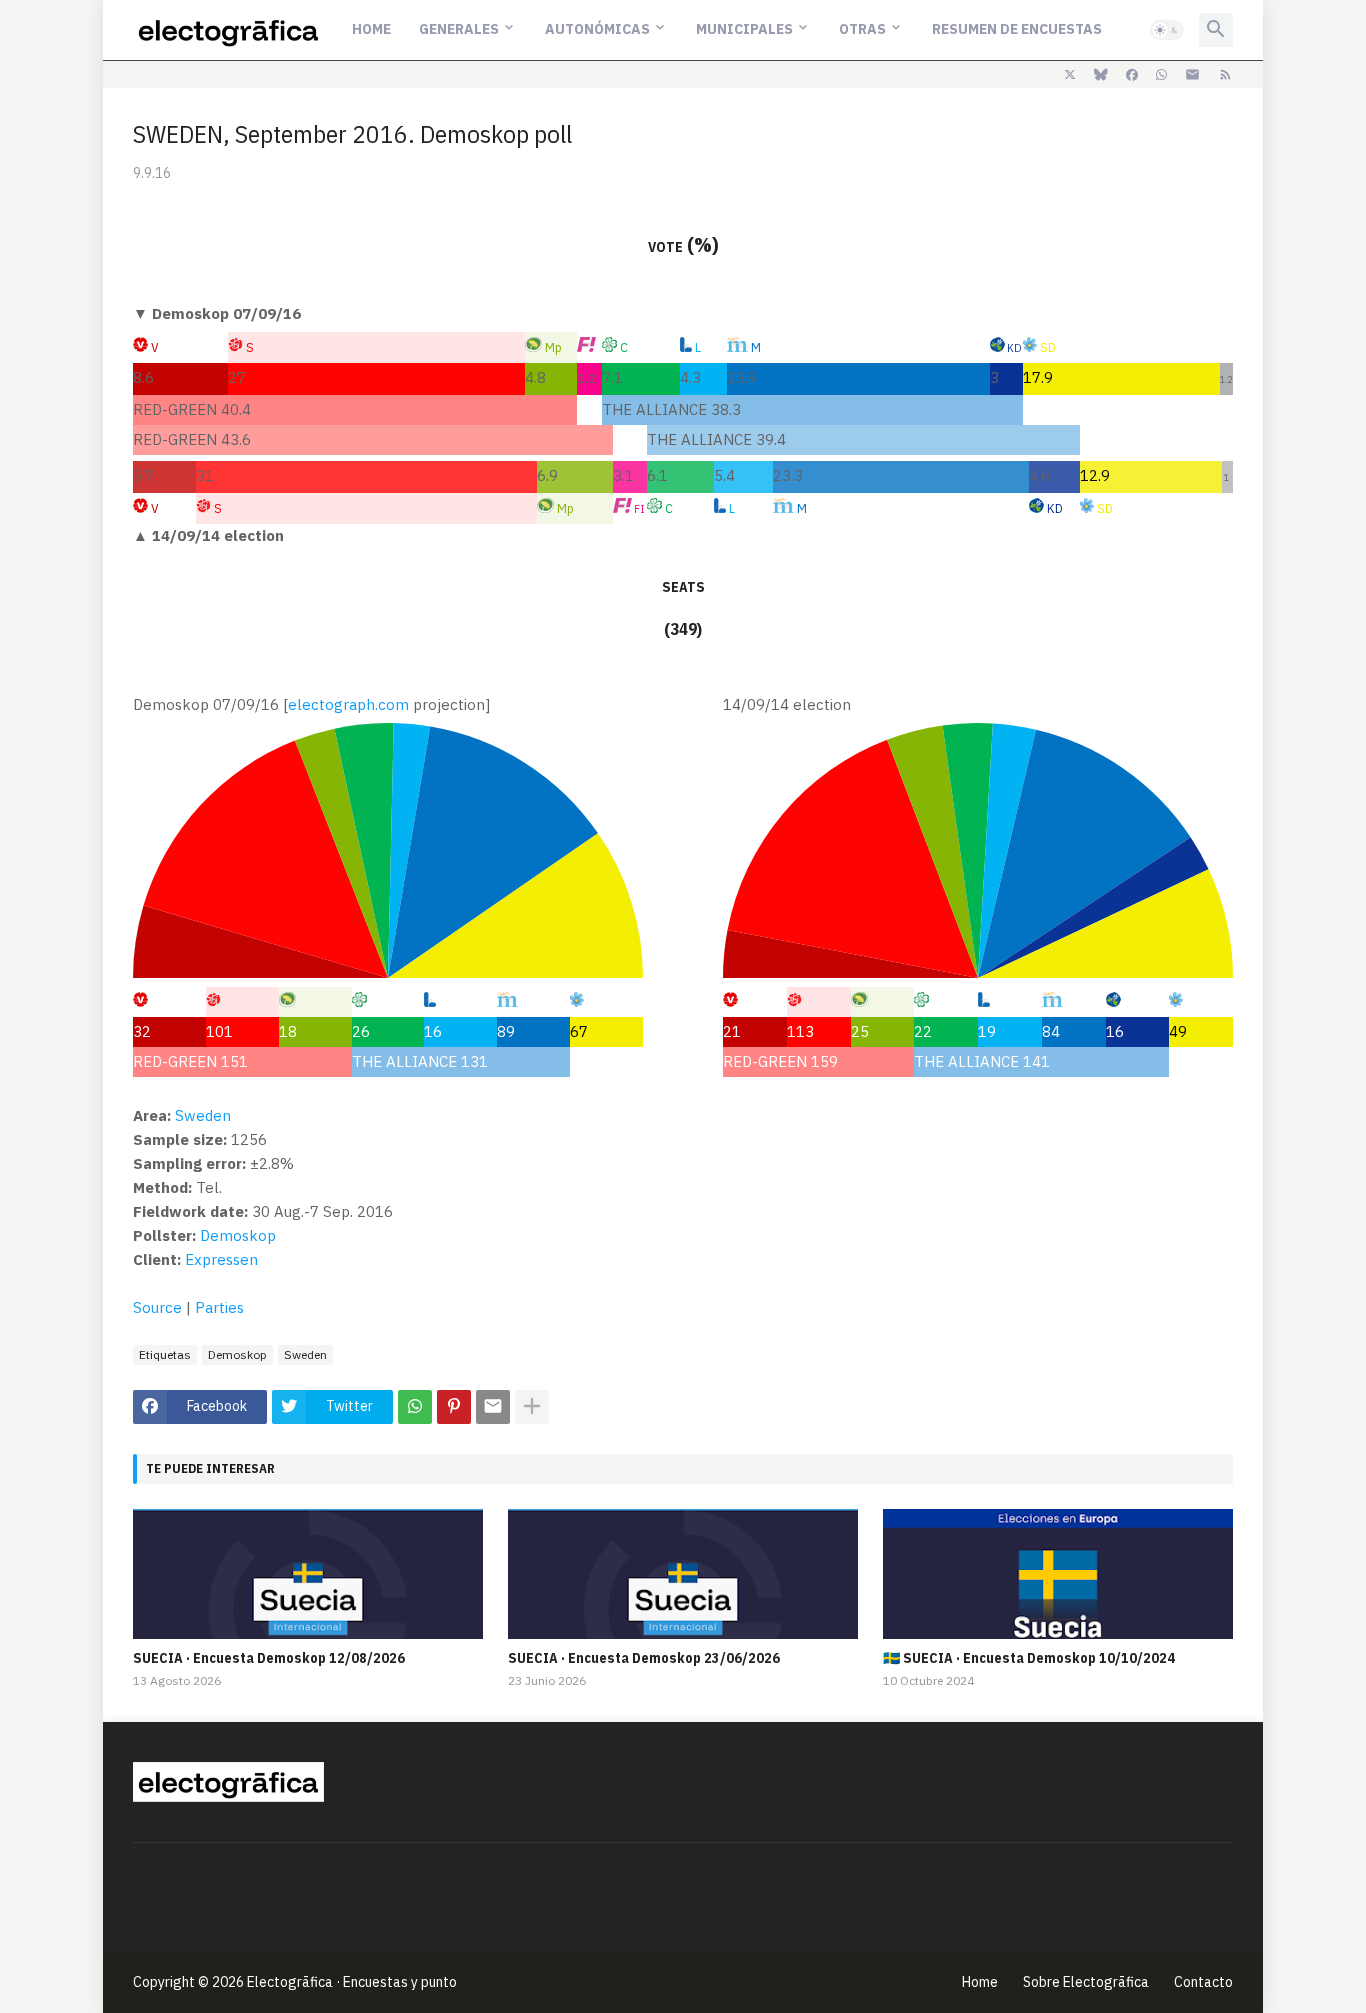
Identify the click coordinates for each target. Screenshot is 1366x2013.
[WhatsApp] (415, 1407)
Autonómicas (597, 29)
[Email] (493, 1407)
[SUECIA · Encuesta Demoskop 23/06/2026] (683, 1574)
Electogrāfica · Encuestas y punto (352, 1982)
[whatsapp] (1161, 75)
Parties (219, 1307)
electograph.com (348, 704)
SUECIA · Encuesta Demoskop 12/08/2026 (269, 1658)
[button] (1167, 30)
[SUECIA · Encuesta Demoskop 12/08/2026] (308, 1574)
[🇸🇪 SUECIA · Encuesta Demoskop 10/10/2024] (1058, 1574)
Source (157, 1307)
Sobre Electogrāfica (1086, 1982)
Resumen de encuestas (1017, 29)
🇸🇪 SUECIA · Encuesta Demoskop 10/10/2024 (1029, 1658)
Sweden (305, 1354)
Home (371, 29)
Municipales (744, 29)
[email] (1192, 75)
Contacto (1203, 1982)
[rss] (1225, 75)
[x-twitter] (1070, 75)
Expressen (221, 1259)
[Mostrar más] (532, 1407)
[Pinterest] (454, 1407)
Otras (862, 29)
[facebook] (1132, 75)
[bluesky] (1101, 75)
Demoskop (237, 1354)
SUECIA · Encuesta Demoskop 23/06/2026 (644, 1658)
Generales (459, 29)
